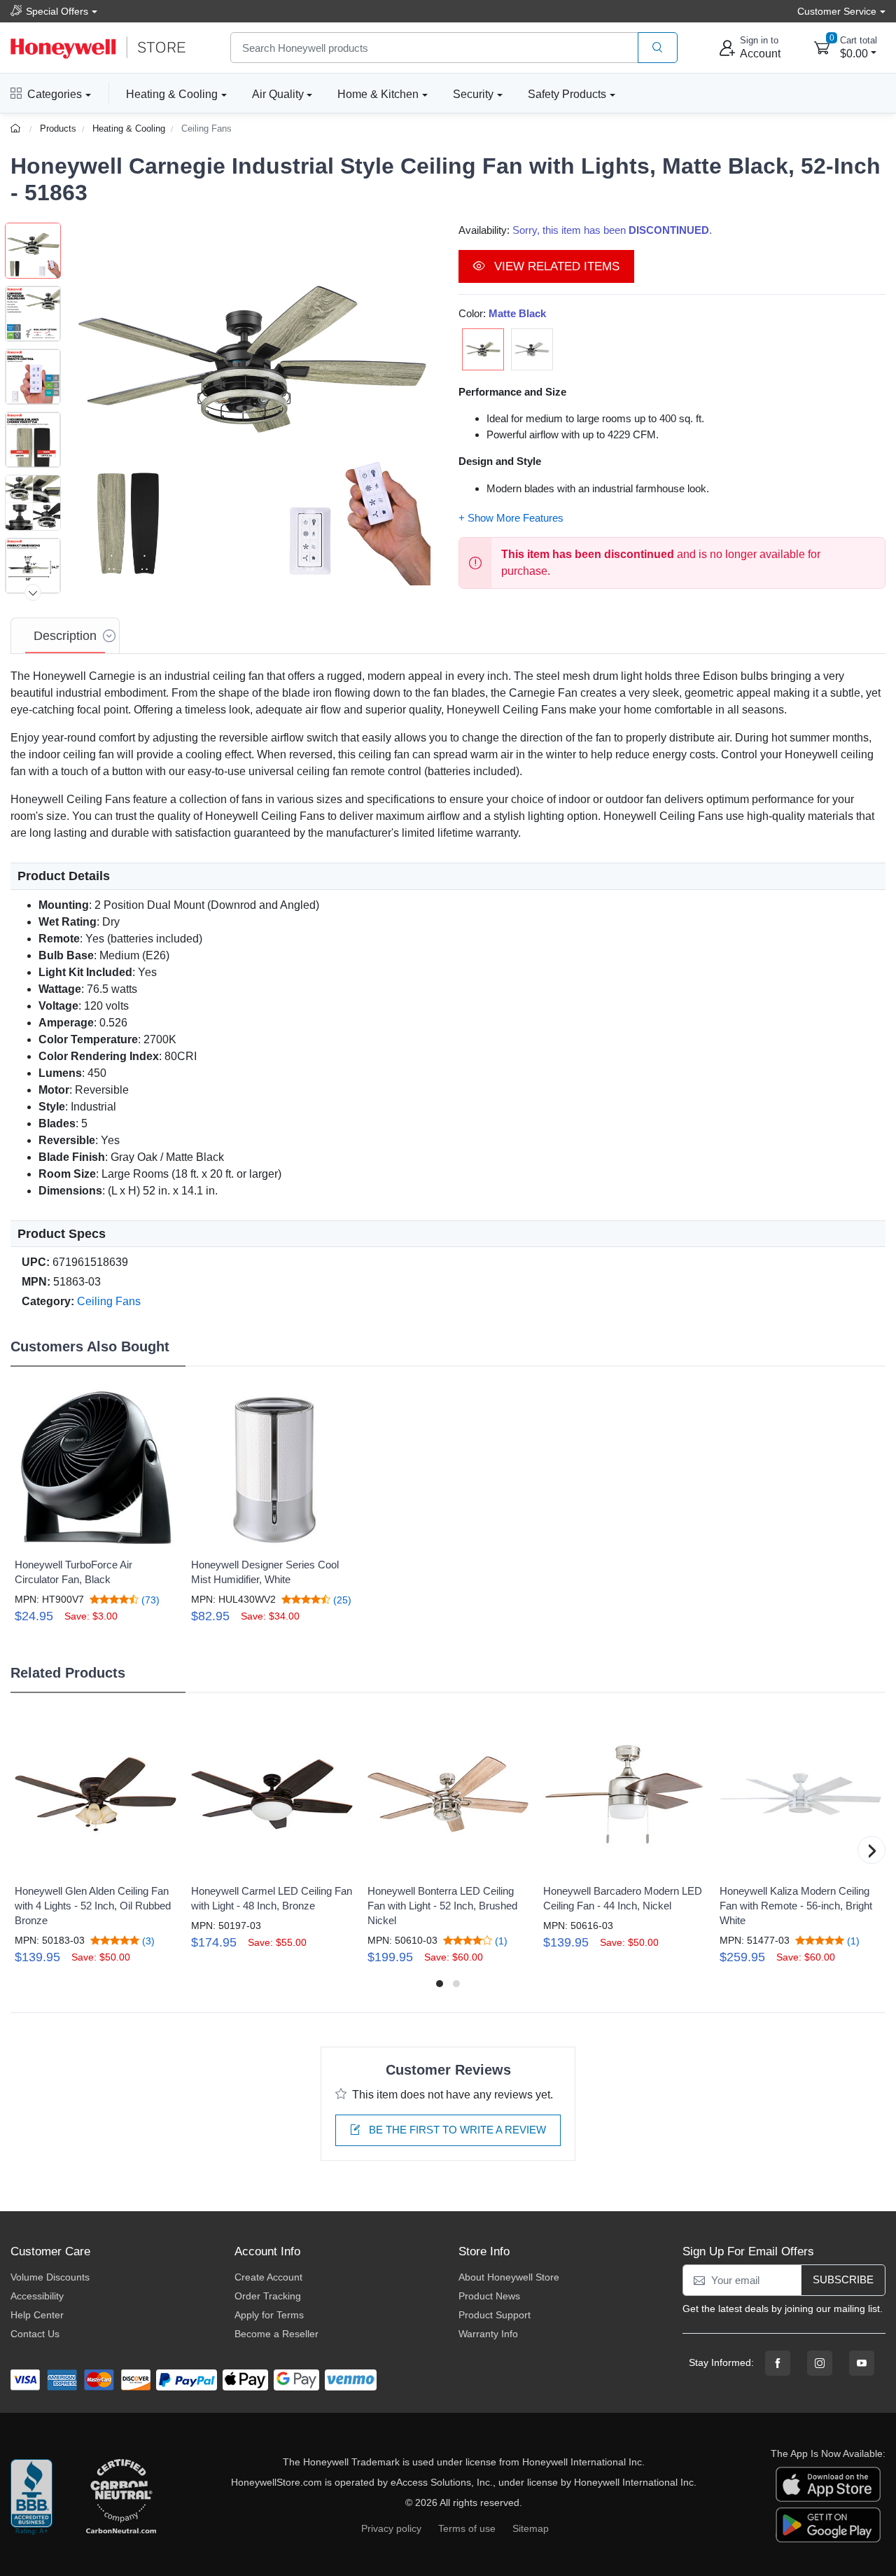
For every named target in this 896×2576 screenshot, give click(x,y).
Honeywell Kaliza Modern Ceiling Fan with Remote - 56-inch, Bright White (796, 1906)
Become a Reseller (276, 2334)
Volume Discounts (50, 2277)
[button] (249, 404)
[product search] (658, 48)
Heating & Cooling (172, 94)
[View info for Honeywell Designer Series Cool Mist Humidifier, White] (272, 1469)
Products (58, 128)
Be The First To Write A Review (456, 2130)
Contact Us (35, 2334)
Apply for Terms (269, 2315)
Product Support (495, 2315)
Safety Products (567, 94)
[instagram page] (820, 2363)
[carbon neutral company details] (121, 2498)
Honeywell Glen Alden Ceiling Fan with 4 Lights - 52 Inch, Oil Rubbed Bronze (93, 1906)
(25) (341, 1600)
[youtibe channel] (862, 2363)
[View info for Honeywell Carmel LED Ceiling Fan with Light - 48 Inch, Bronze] (272, 1794)
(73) (149, 1600)
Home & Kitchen (378, 94)
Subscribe (843, 2279)
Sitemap (531, 2528)
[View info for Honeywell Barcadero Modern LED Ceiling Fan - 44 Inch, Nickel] (624, 1794)
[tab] (65, 636)
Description (65, 636)
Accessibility (37, 2296)
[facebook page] (778, 2363)
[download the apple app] (828, 2484)
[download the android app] (828, 2524)
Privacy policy (391, 2528)
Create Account (268, 2277)
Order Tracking (268, 2296)
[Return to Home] (17, 128)
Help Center (37, 2315)
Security (473, 94)
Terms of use (467, 2528)
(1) (500, 1941)
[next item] (33, 592)
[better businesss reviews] (31, 2498)
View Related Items (555, 266)
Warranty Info (488, 2334)
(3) (147, 1941)
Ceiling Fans (206, 128)
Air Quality (278, 94)
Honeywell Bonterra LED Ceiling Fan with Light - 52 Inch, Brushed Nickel (442, 1906)
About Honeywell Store (509, 2277)
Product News (489, 2296)
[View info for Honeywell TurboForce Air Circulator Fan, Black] (96, 1469)
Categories (55, 94)
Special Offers (57, 11)
